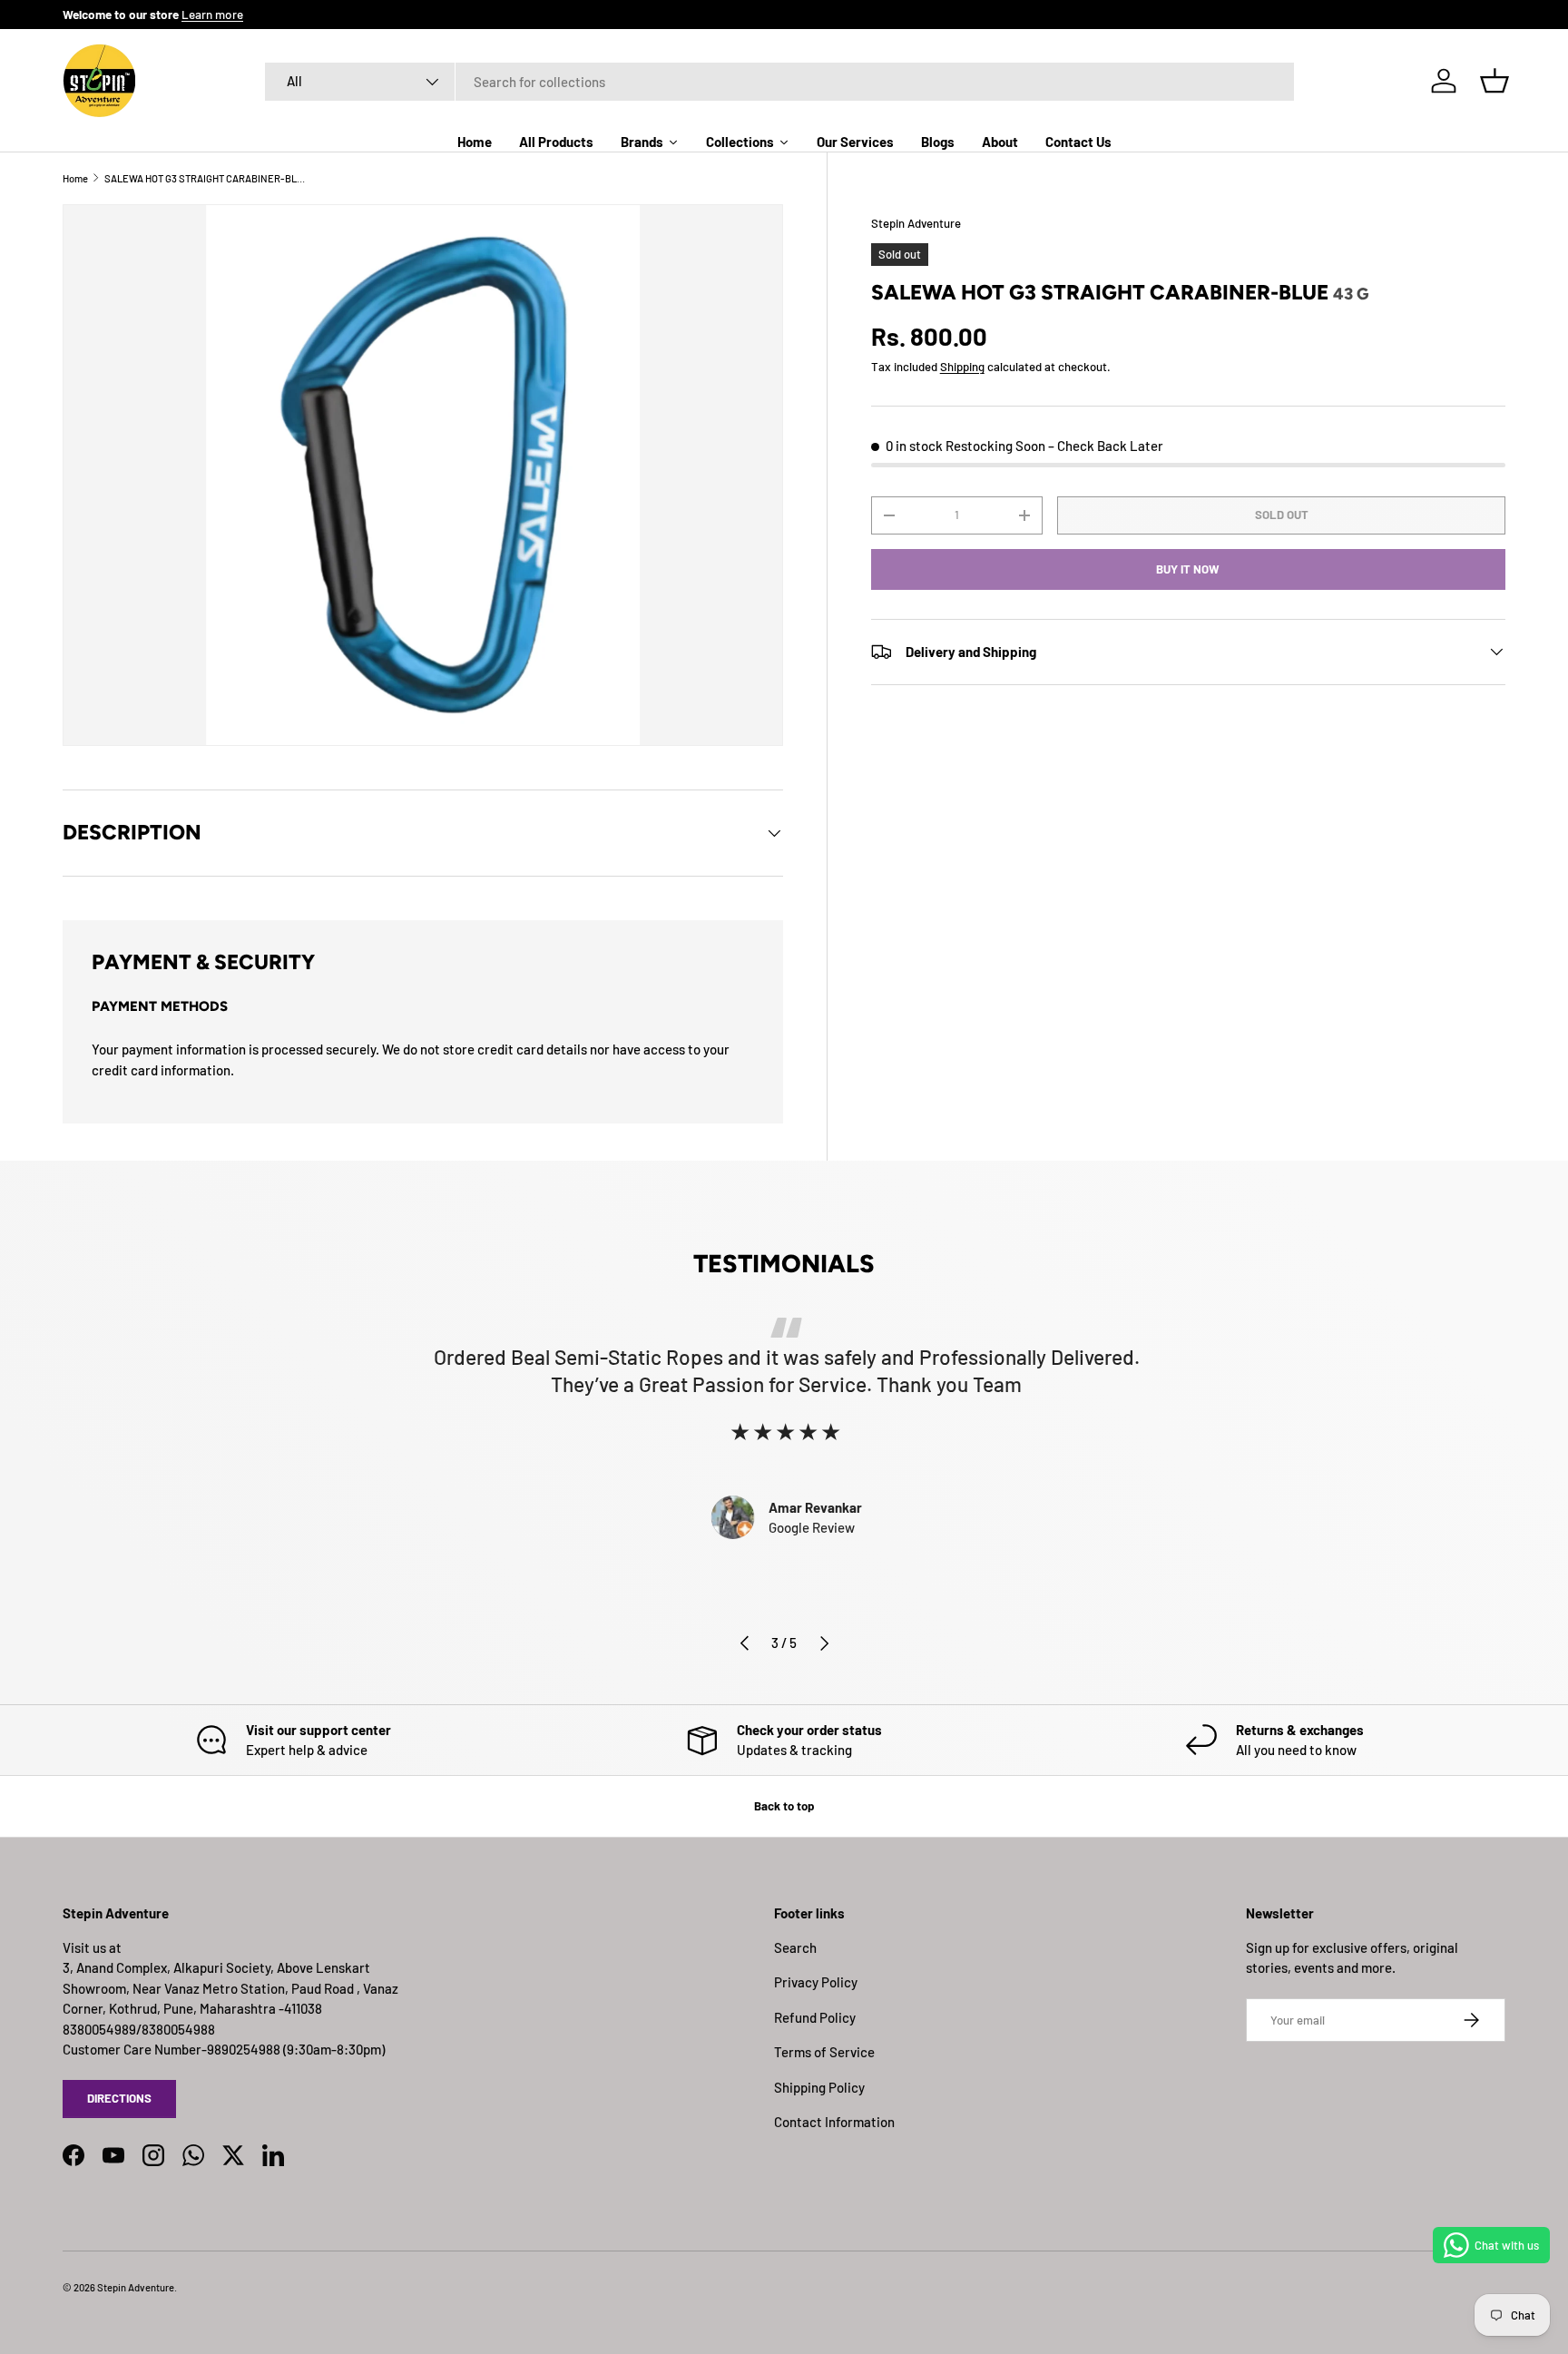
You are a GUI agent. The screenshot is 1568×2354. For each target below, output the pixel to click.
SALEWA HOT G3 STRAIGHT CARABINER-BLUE (206, 178)
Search (795, 1947)
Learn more (212, 14)
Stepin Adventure (916, 223)
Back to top (784, 1806)
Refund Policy (815, 2017)
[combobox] (780, 82)
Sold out (1282, 515)
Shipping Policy (819, 2087)
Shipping (962, 367)
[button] (1494, 81)
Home (75, 178)
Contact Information (834, 2122)
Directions (119, 2098)
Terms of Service (824, 2052)
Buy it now (1188, 569)
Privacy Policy (816, 1982)
